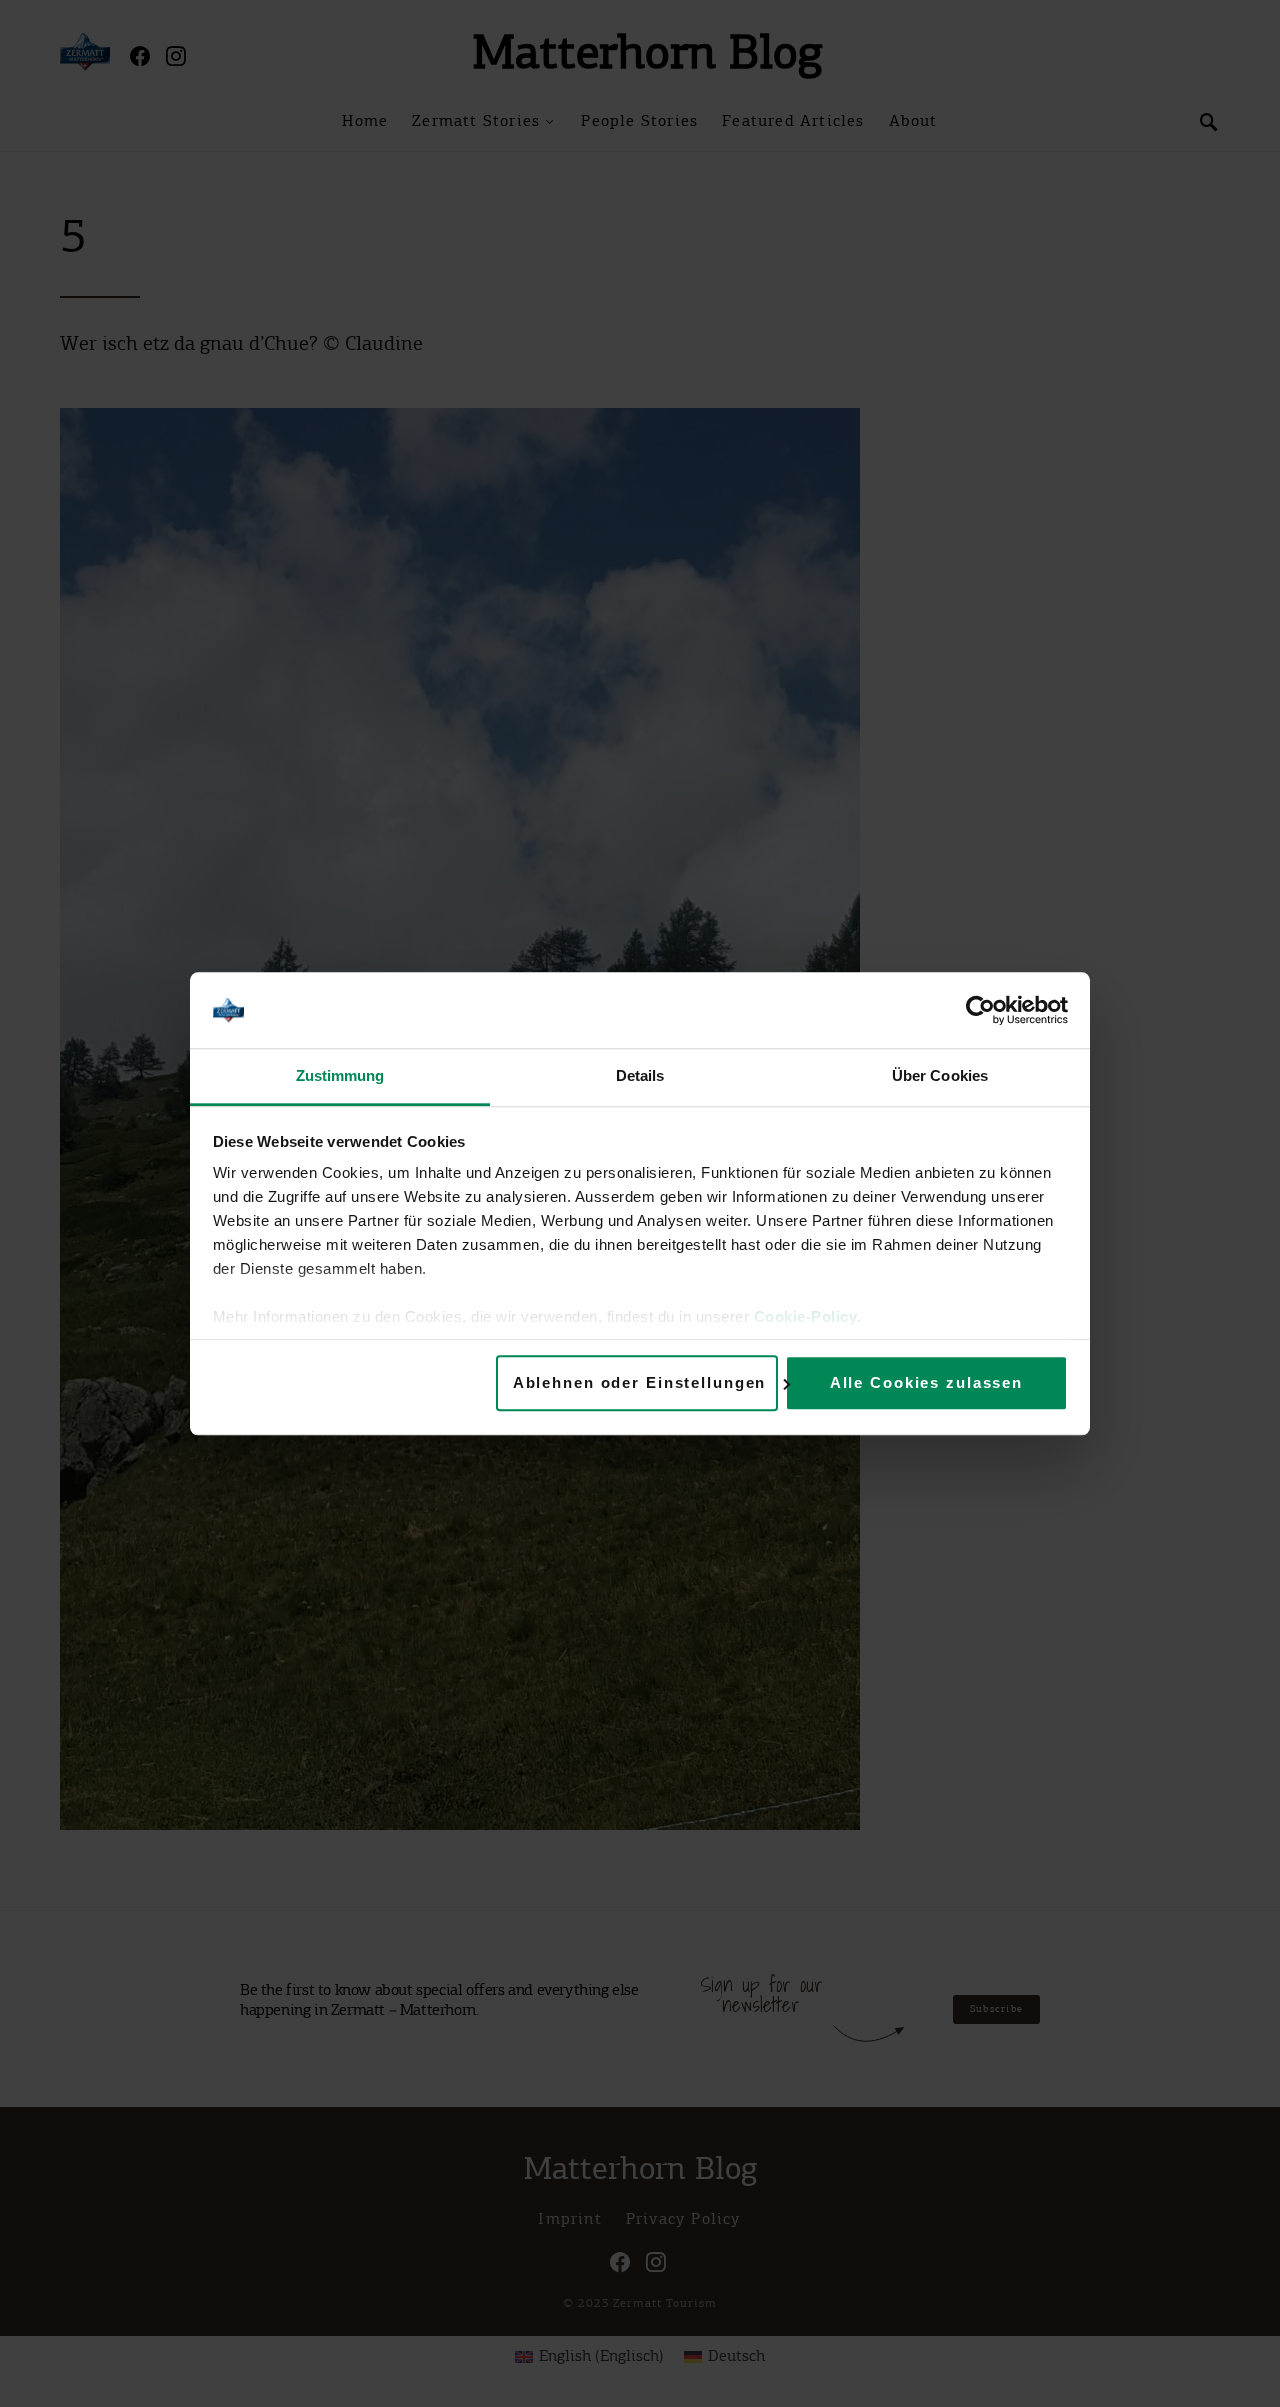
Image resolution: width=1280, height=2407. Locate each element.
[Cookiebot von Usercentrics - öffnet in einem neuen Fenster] (980, 1010)
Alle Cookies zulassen (926, 1382)
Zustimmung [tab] (340, 1076)
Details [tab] (640, 1076)
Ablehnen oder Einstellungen (640, 1382)
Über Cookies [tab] (940, 1076)
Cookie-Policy (806, 1317)
